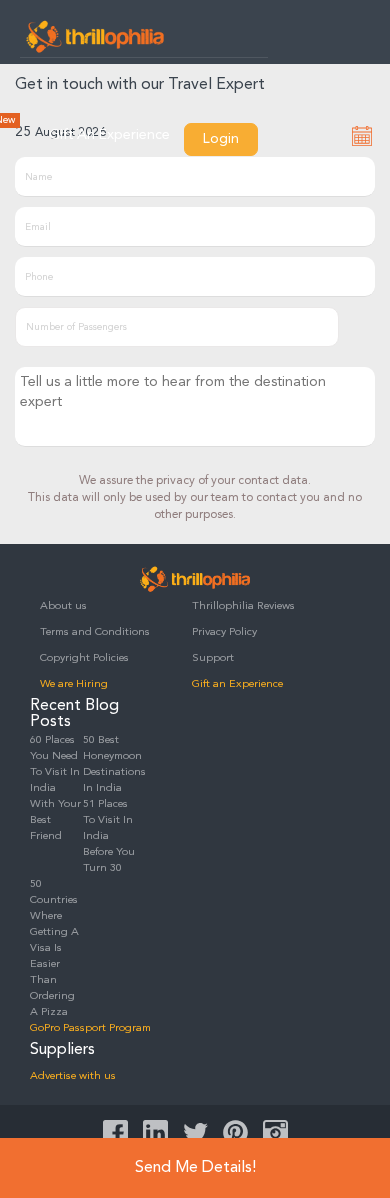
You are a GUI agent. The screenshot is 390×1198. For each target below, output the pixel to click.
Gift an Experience (237, 684)
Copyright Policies (84, 658)
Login (221, 139)
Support (213, 658)
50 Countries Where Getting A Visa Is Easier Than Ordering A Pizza (54, 948)
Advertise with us (73, 1076)
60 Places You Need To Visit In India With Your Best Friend (55, 788)
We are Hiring (74, 684)
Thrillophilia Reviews (243, 606)
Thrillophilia (95, 36)
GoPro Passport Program (90, 1028)
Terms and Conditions (95, 632)
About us (63, 606)
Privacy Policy (224, 632)
